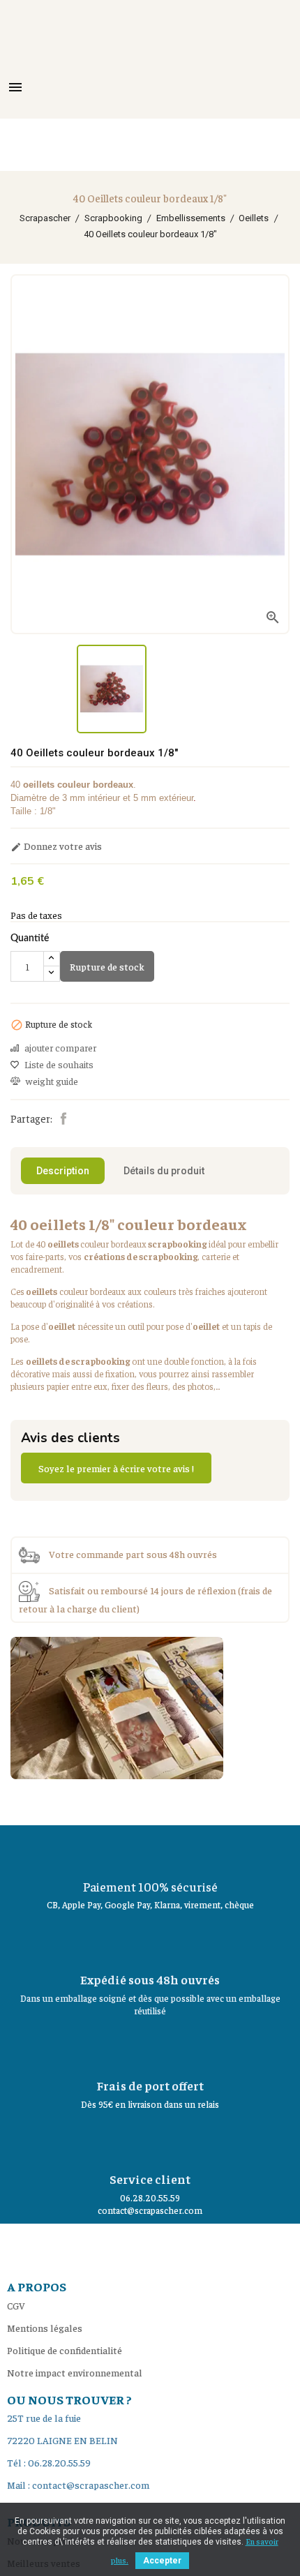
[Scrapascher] (117, 1706)
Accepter (162, 2561)
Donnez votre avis (56, 846)
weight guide (52, 1081)
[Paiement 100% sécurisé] (150, 1850)
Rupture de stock (107, 966)
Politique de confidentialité (65, 2350)
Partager (63, 1118)
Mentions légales (45, 2328)
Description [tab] (63, 1171)
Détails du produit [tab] (164, 1171)
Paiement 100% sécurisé (150, 1886)
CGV (16, 2305)
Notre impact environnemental (75, 2372)
